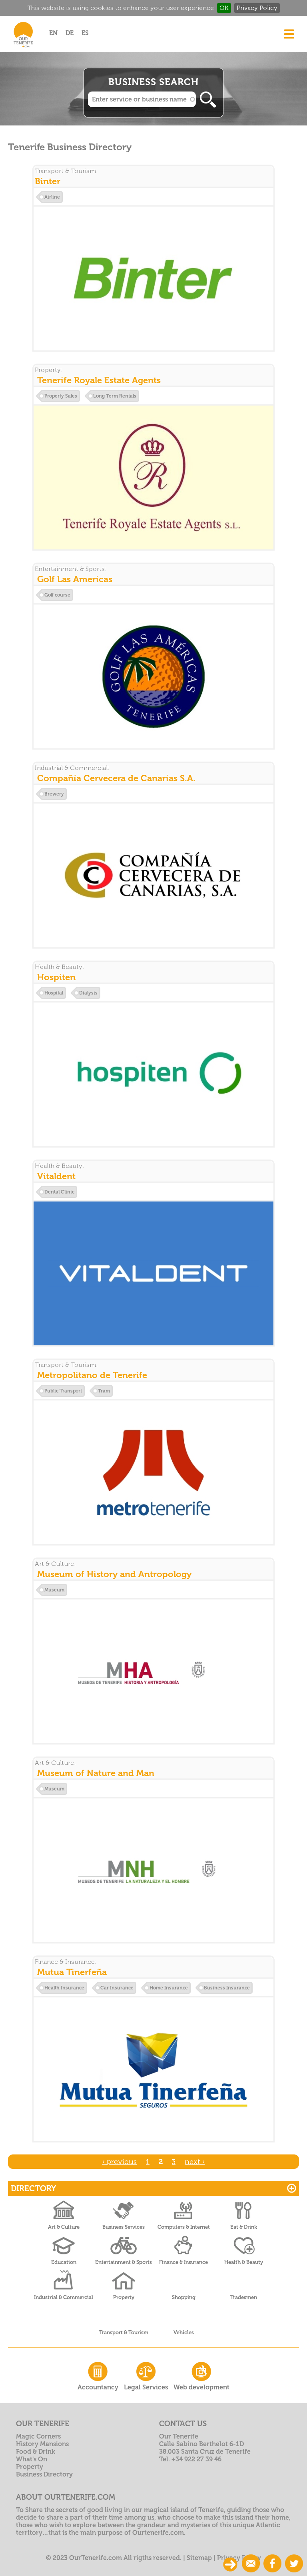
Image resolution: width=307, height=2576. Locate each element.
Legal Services (146, 2387)
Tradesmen (244, 2297)
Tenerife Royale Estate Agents (99, 380)
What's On (32, 2459)
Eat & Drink (244, 2227)
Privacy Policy (257, 8)
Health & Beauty (244, 2262)
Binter (48, 181)
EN (53, 33)
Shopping (184, 2297)
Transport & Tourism (124, 2332)
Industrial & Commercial (64, 2297)
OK (224, 8)
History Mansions (42, 2444)
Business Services (124, 2227)
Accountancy (98, 2387)
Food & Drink (36, 2452)
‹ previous (120, 2162)
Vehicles (184, 2332)
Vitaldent (56, 1176)
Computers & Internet (184, 2227)
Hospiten (56, 977)
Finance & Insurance (183, 2262)
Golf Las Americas (75, 579)
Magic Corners (38, 2436)
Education (64, 2262)
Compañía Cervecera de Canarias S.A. (116, 778)
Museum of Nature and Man (96, 1773)
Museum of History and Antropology (114, 1574)
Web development (201, 2387)
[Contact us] (251, 2564)
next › (195, 2162)
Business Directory (44, 2474)
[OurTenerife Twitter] (294, 2564)
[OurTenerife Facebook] (272, 2564)
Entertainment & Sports (124, 2262)
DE (70, 33)
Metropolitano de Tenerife (92, 1375)
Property (124, 2297)
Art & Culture (64, 2227)
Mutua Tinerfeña (72, 1972)
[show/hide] (230, 2564)
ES (85, 33)
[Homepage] (23, 49)
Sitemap (199, 2558)
